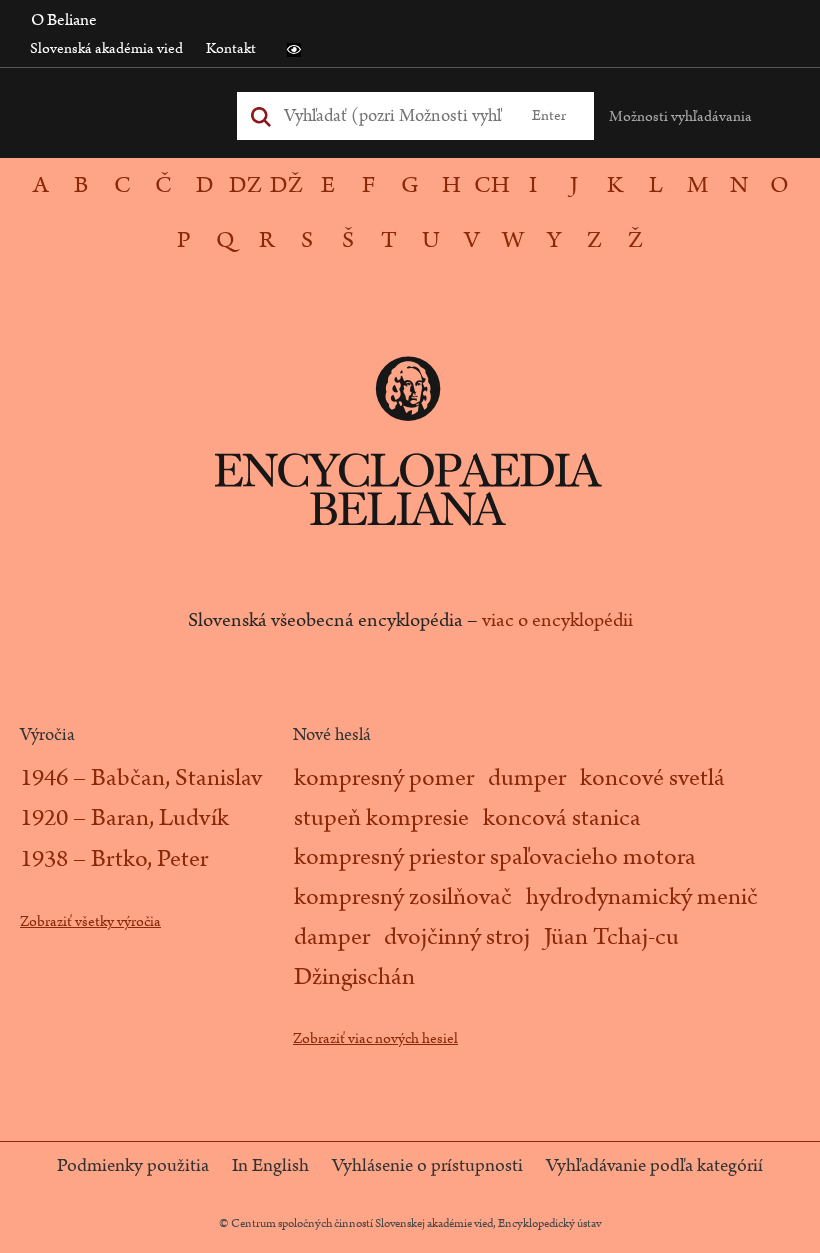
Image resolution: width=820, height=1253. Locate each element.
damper (332, 937)
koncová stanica (562, 818)
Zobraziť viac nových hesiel (375, 1038)
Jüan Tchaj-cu (611, 937)
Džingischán (354, 977)
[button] (294, 50)
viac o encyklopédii (557, 620)
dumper (527, 778)
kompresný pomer (384, 778)
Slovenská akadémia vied (106, 48)
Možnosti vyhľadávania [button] (680, 116)
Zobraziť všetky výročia (90, 921)
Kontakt (231, 48)
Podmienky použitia (133, 1166)
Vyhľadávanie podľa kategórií (654, 1166)
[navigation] (410, 213)
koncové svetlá (652, 778)
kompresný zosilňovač (403, 897)
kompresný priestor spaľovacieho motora (495, 857)
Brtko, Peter (149, 859)
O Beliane (64, 20)
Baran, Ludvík (160, 818)
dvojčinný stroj (457, 937)
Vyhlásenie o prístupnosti (427, 1166)
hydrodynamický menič (642, 897)
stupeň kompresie (381, 818)
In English (270, 1166)
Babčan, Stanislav (176, 778)
